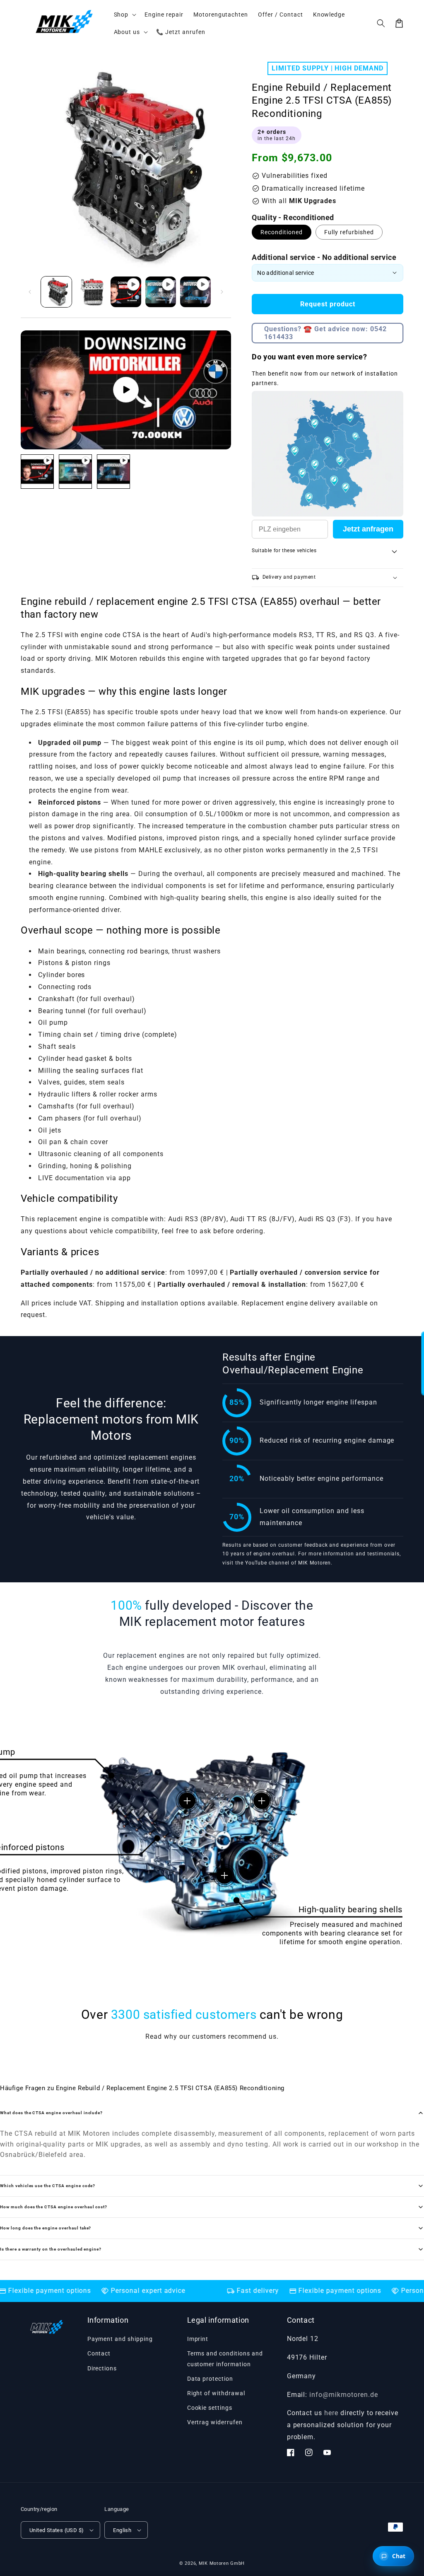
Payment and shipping (120, 2339)
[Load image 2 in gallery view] (91, 292)
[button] (381, 23)
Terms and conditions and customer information (225, 2359)
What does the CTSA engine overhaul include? (51, 2113)
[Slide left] (30, 292)
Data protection (210, 2379)
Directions (102, 2368)
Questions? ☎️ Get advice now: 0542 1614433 (325, 333)
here (331, 2413)
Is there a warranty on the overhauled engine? (51, 2249)
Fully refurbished (349, 232)
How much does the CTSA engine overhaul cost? (54, 2207)
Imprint (198, 2339)
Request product (328, 304)
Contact (99, 2353)
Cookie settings (210, 2408)
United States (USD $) (57, 2530)
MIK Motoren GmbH (222, 2563)
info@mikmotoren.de (343, 2395)
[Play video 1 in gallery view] (126, 292)
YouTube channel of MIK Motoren (288, 1563)
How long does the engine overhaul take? (46, 2228)
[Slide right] (222, 292)
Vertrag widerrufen (215, 2422)
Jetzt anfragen (368, 529)
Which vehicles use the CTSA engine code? (48, 2186)
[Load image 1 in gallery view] (56, 292)
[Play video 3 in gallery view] (195, 292)
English (122, 2530)
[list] (126, 390)
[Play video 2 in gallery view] (161, 292)
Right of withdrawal (216, 2393)
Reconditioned (282, 232)
